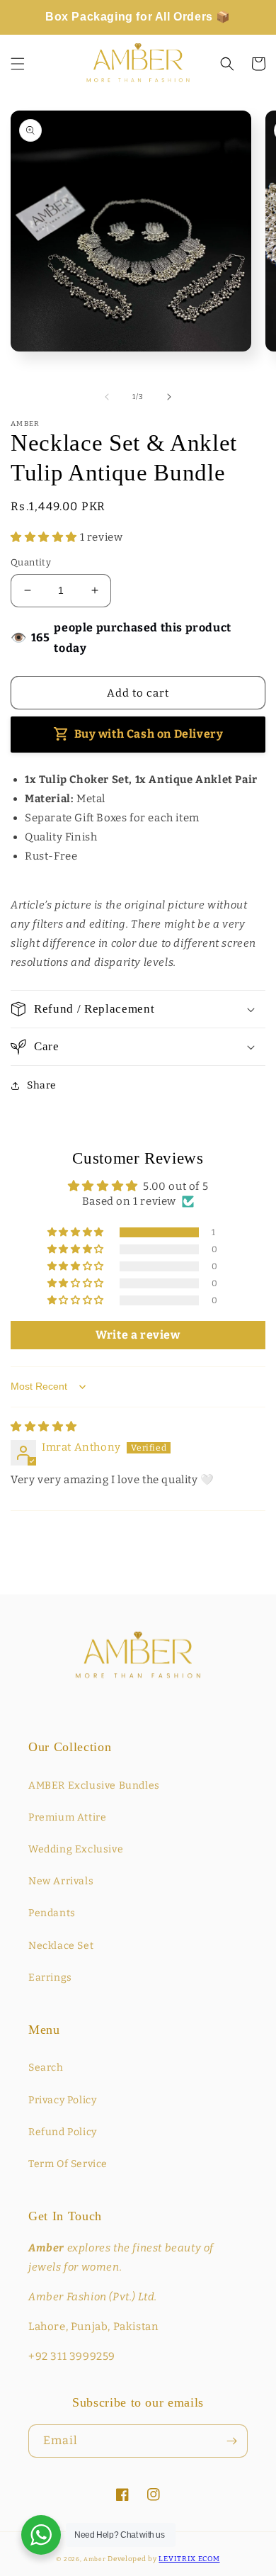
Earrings (50, 1978)
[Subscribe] (231, 2441)
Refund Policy (63, 2132)
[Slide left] (107, 397)
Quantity (31, 562)
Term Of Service (68, 2164)
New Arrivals (61, 1881)
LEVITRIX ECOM (189, 2559)
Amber (95, 2559)
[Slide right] (169, 397)
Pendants (52, 1913)
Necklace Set (61, 1946)
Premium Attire (67, 1817)
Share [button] (42, 1085)
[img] (44, 1427)
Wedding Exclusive (76, 1849)
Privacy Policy (62, 2100)
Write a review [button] (138, 1335)
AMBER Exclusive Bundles (94, 1785)
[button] (18, 64)
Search (46, 2068)
